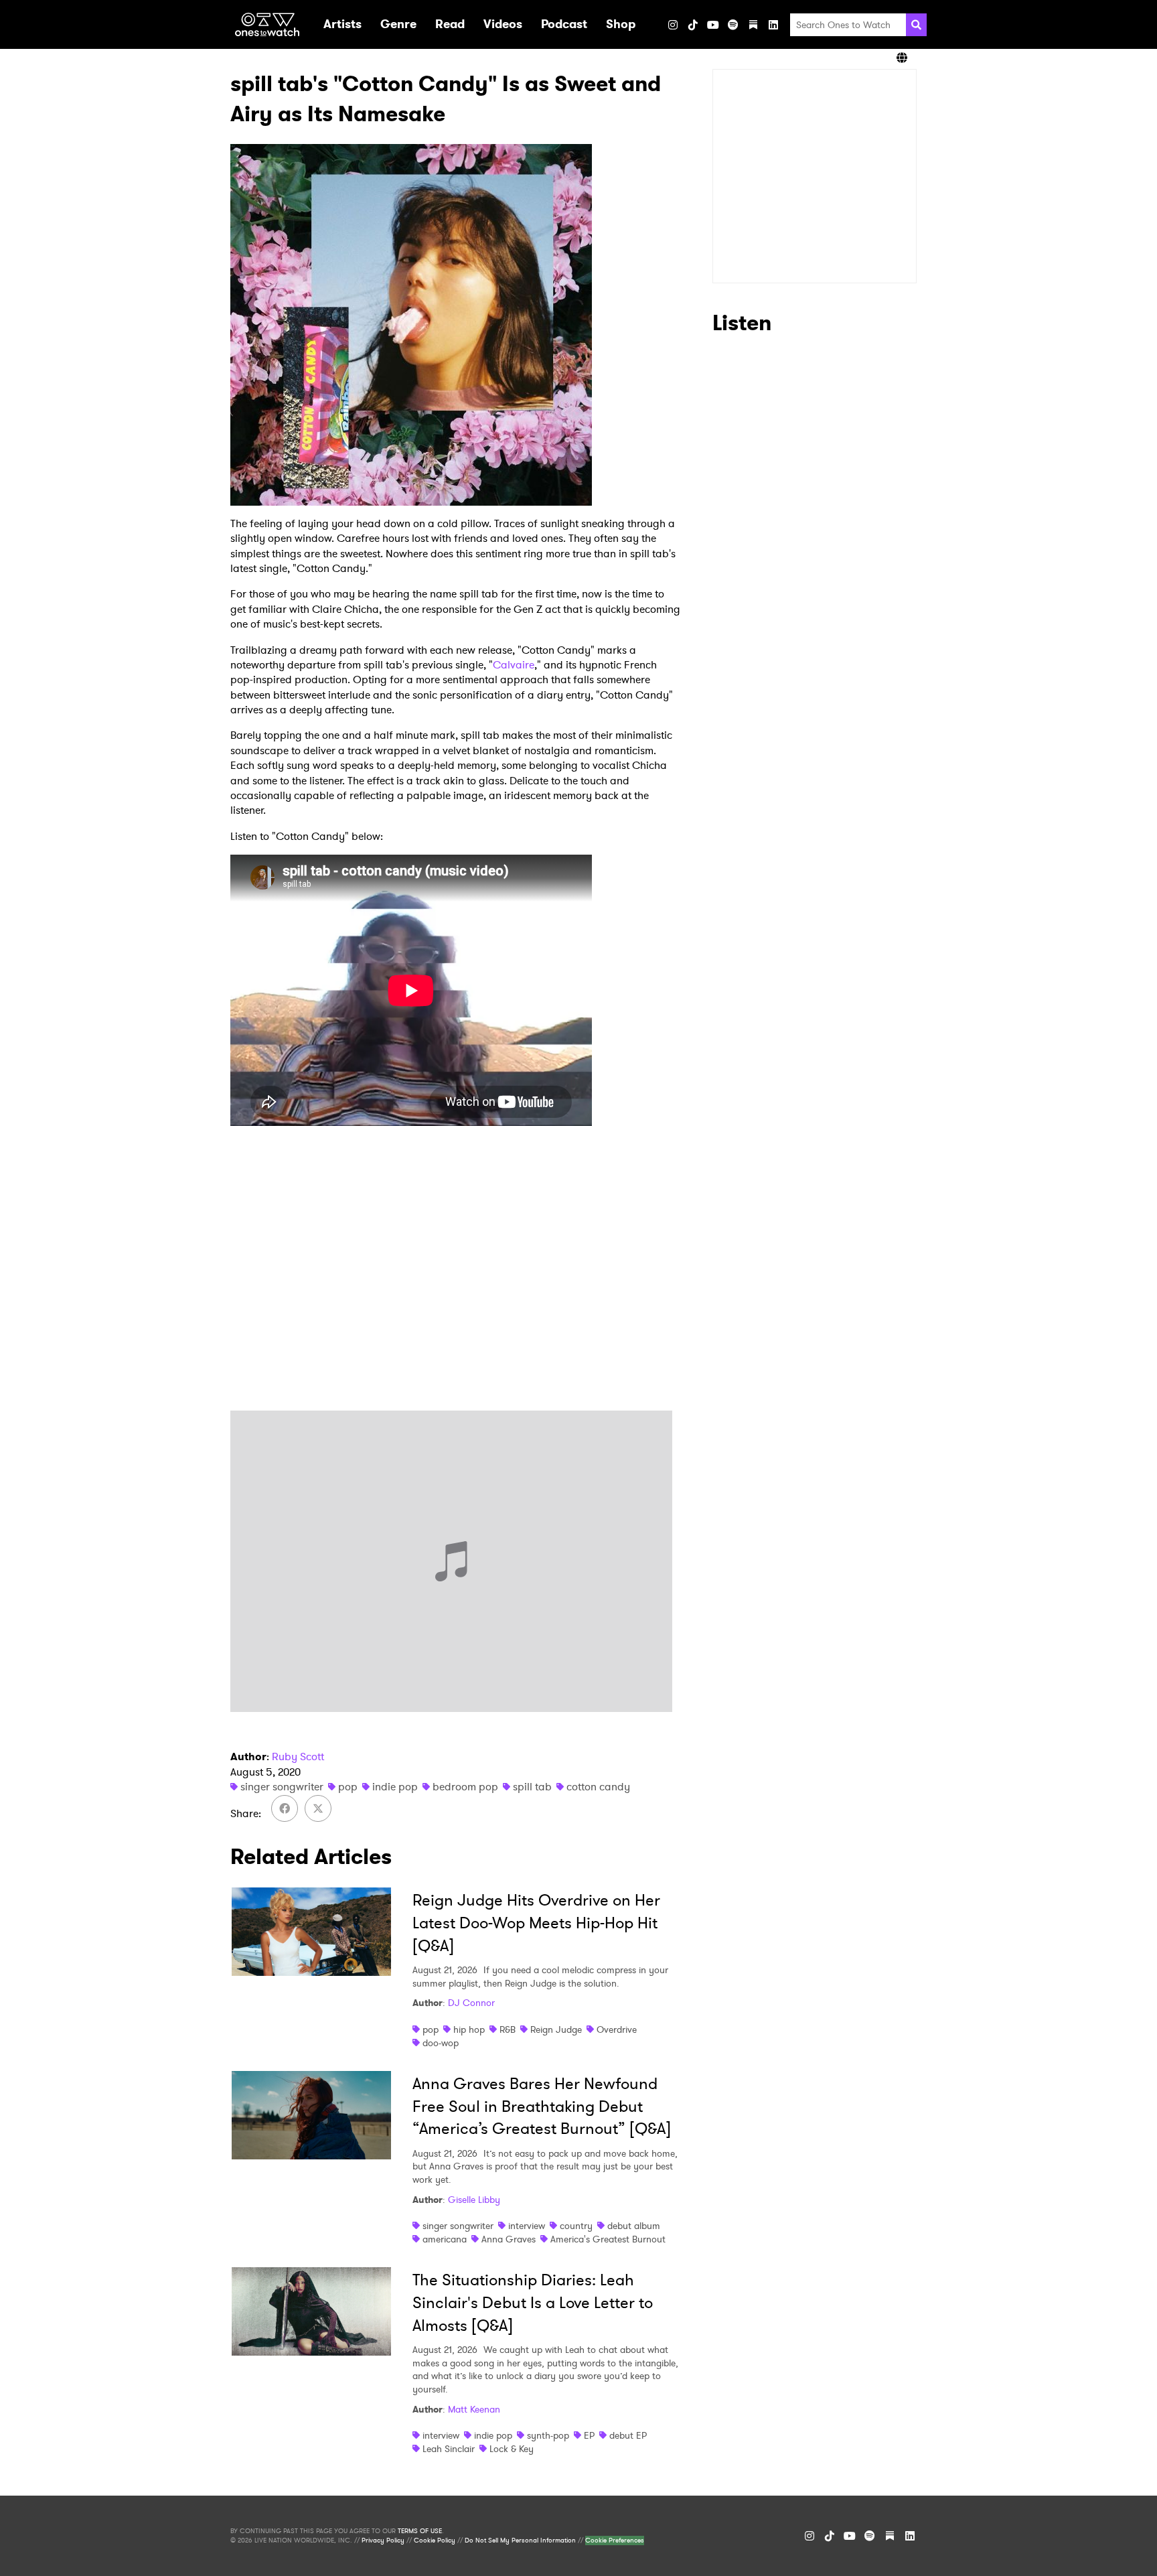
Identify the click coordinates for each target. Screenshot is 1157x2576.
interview (527, 2226)
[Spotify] (733, 25)
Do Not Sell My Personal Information (520, 2541)
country (576, 2226)
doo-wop (441, 2043)
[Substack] (753, 25)
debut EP (628, 2435)
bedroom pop (465, 1787)
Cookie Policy (435, 2541)
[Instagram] (673, 25)
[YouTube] (713, 25)
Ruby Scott (298, 1757)
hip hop (469, 2029)
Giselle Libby (474, 2200)
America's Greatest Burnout (608, 2239)
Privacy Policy (383, 2541)
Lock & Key (512, 2449)
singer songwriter (282, 1787)
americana (445, 2239)
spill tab (532, 1787)
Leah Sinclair (449, 2449)
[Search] (916, 25)
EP (589, 2435)
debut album (634, 2226)
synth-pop (548, 2435)
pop (348, 1787)
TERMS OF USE (420, 2531)
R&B (508, 2029)
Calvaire (514, 665)
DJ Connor (471, 2003)
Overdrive (617, 2029)
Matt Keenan (474, 2409)
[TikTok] (693, 25)
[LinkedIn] (773, 25)
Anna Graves (509, 2239)
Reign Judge (556, 2029)
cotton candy (598, 1787)
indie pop (395, 1787)
